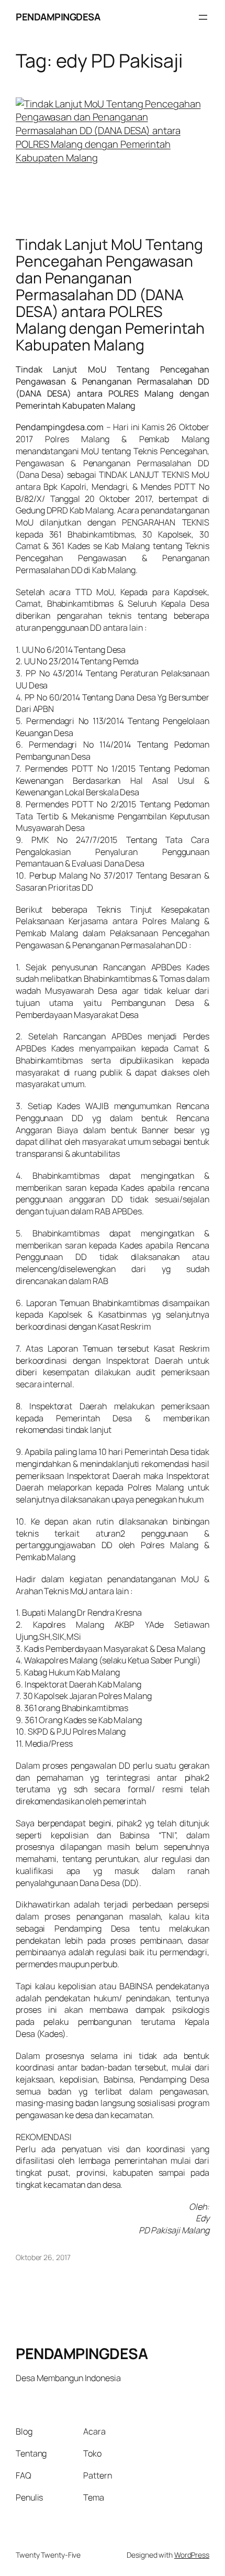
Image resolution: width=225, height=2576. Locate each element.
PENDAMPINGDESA (58, 17)
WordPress (192, 2555)
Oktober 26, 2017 (43, 2257)
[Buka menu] (203, 17)
